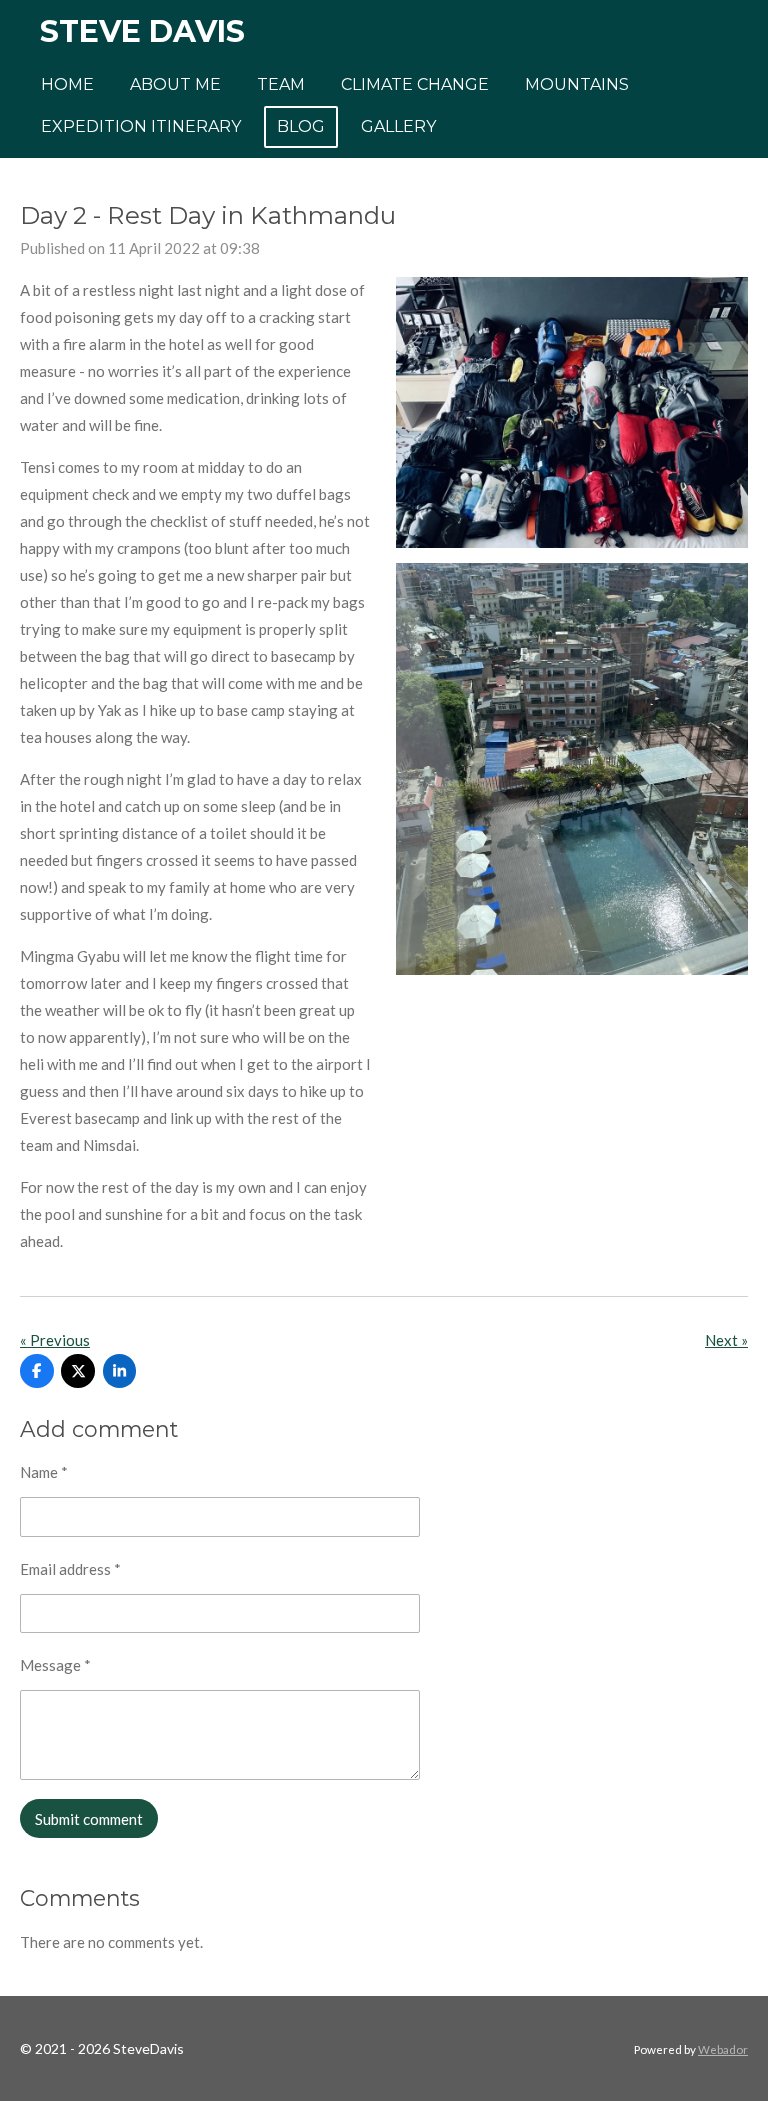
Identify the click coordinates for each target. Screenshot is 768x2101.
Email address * (70, 1569)
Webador (723, 2049)
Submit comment (89, 1819)
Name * (44, 1472)
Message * (55, 1665)
